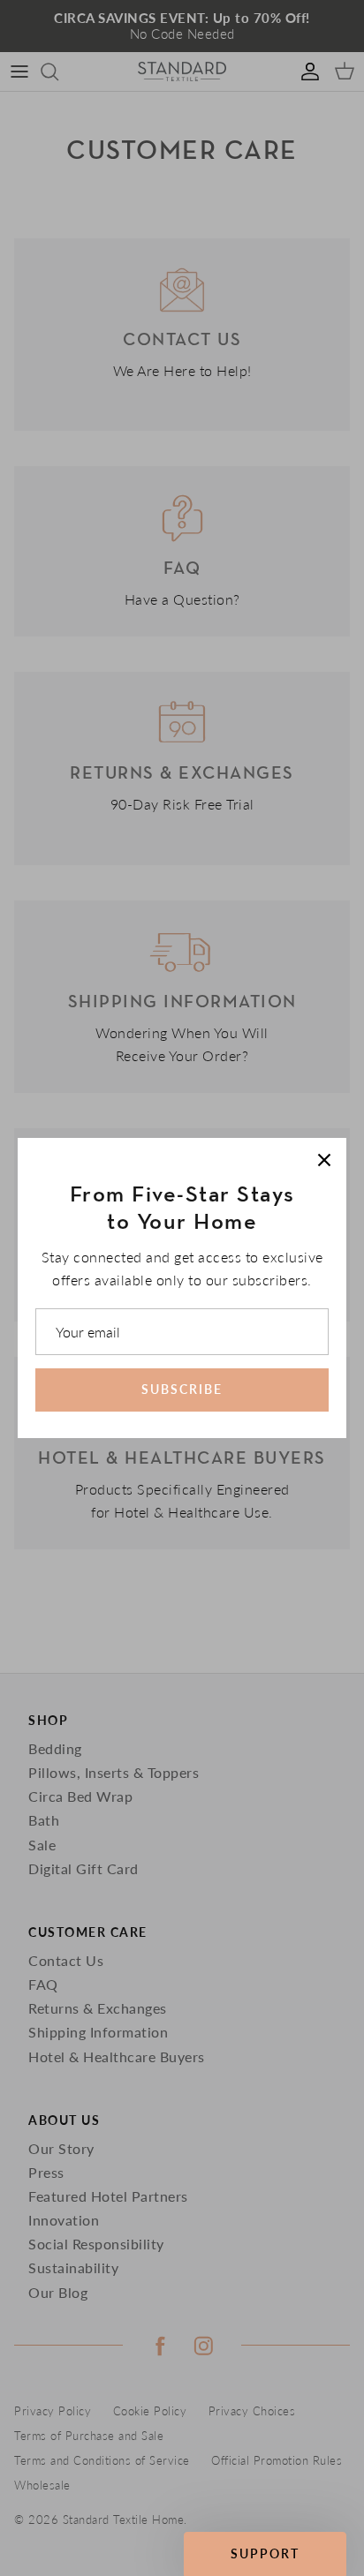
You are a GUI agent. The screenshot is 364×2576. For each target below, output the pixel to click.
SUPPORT (265, 2553)
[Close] (324, 1160)
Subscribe (182, 1389)
